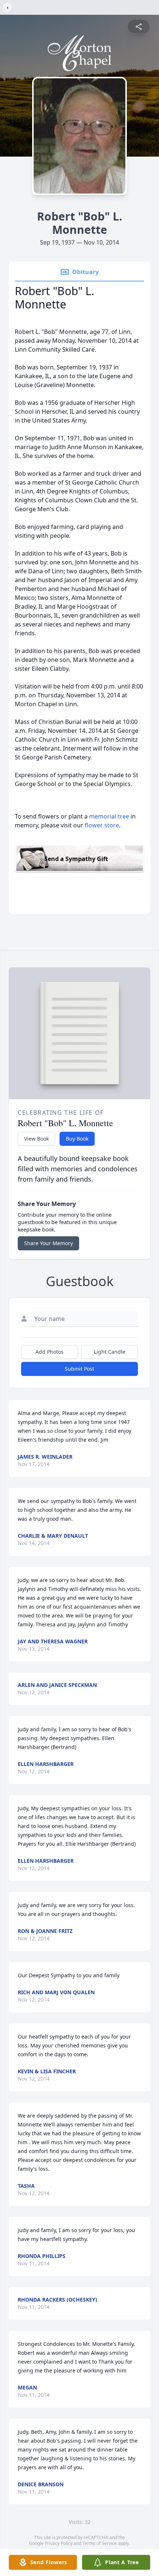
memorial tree (109, 816)
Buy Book (77, 1139)
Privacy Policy (59, 2543)
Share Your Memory (48, 1243)
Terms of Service (100, 2543)
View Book (36, 1139)
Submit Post (79, 1369)
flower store (102, 825)
